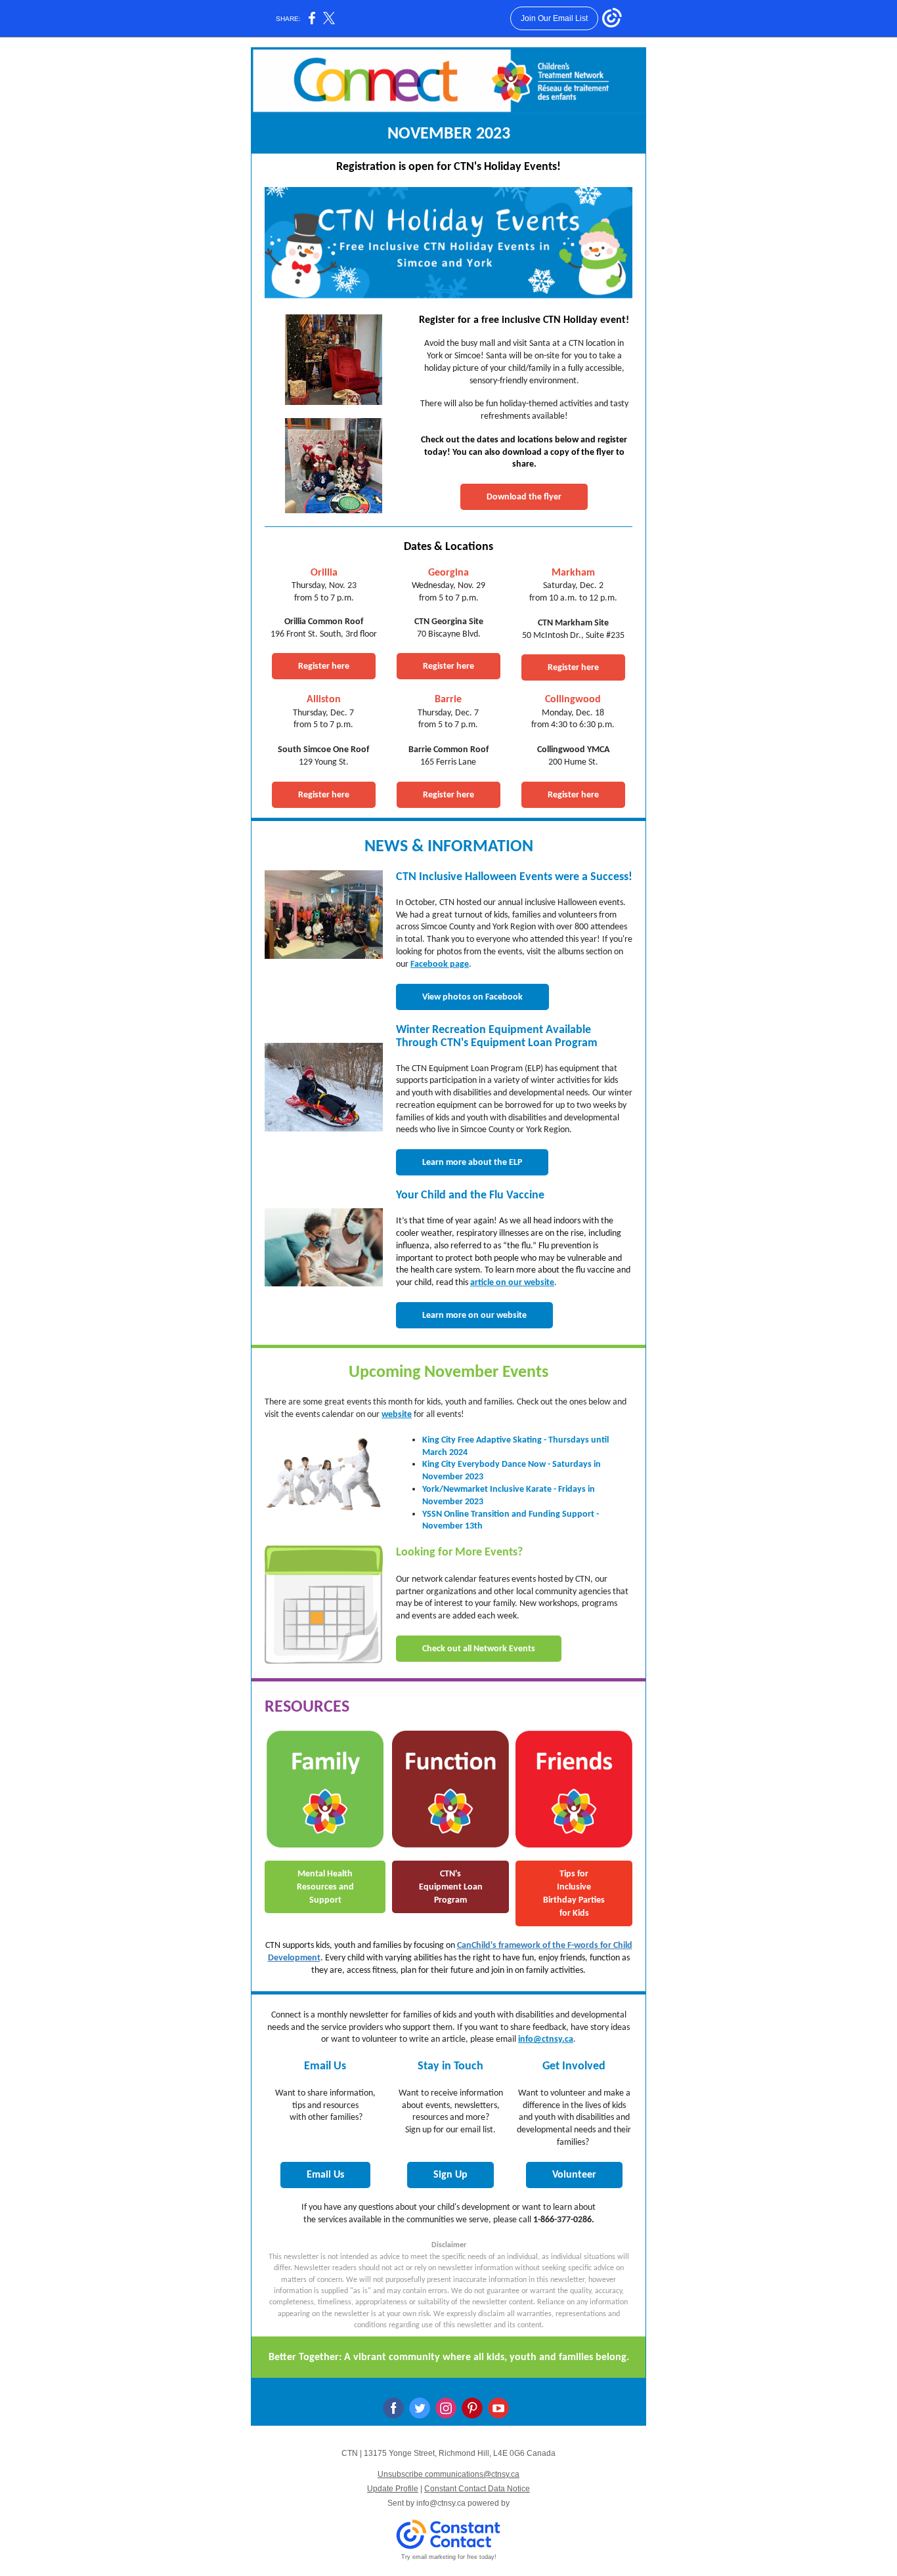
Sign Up (450, 2175)
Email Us (325, 2175)
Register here (324, 666)
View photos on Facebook (472, 997)
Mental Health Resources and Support (325, 1887)
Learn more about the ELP (472, 1163)
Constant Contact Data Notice (477, 2489)
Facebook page (440, 964)
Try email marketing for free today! (449, 2557)
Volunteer (574, 2175)
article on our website (512, 1283)
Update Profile (393, 2489)
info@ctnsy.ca (546, 2039)
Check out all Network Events (479, 1649)
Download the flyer (524, 497)
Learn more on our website (474, 1316)
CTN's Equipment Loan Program (451, 1887)
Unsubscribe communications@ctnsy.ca (448, 2474)
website (397, 1415)
